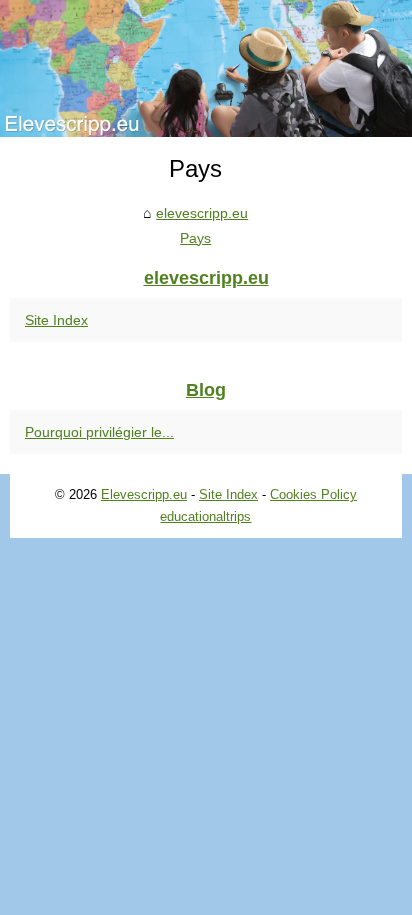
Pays (195, 238)
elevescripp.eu (202, 213)
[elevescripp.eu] (206, 68)
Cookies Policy (313, 494)
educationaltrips (205, 516)
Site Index (56, 320)
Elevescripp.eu (144, 494)
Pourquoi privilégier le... (99, 432)
